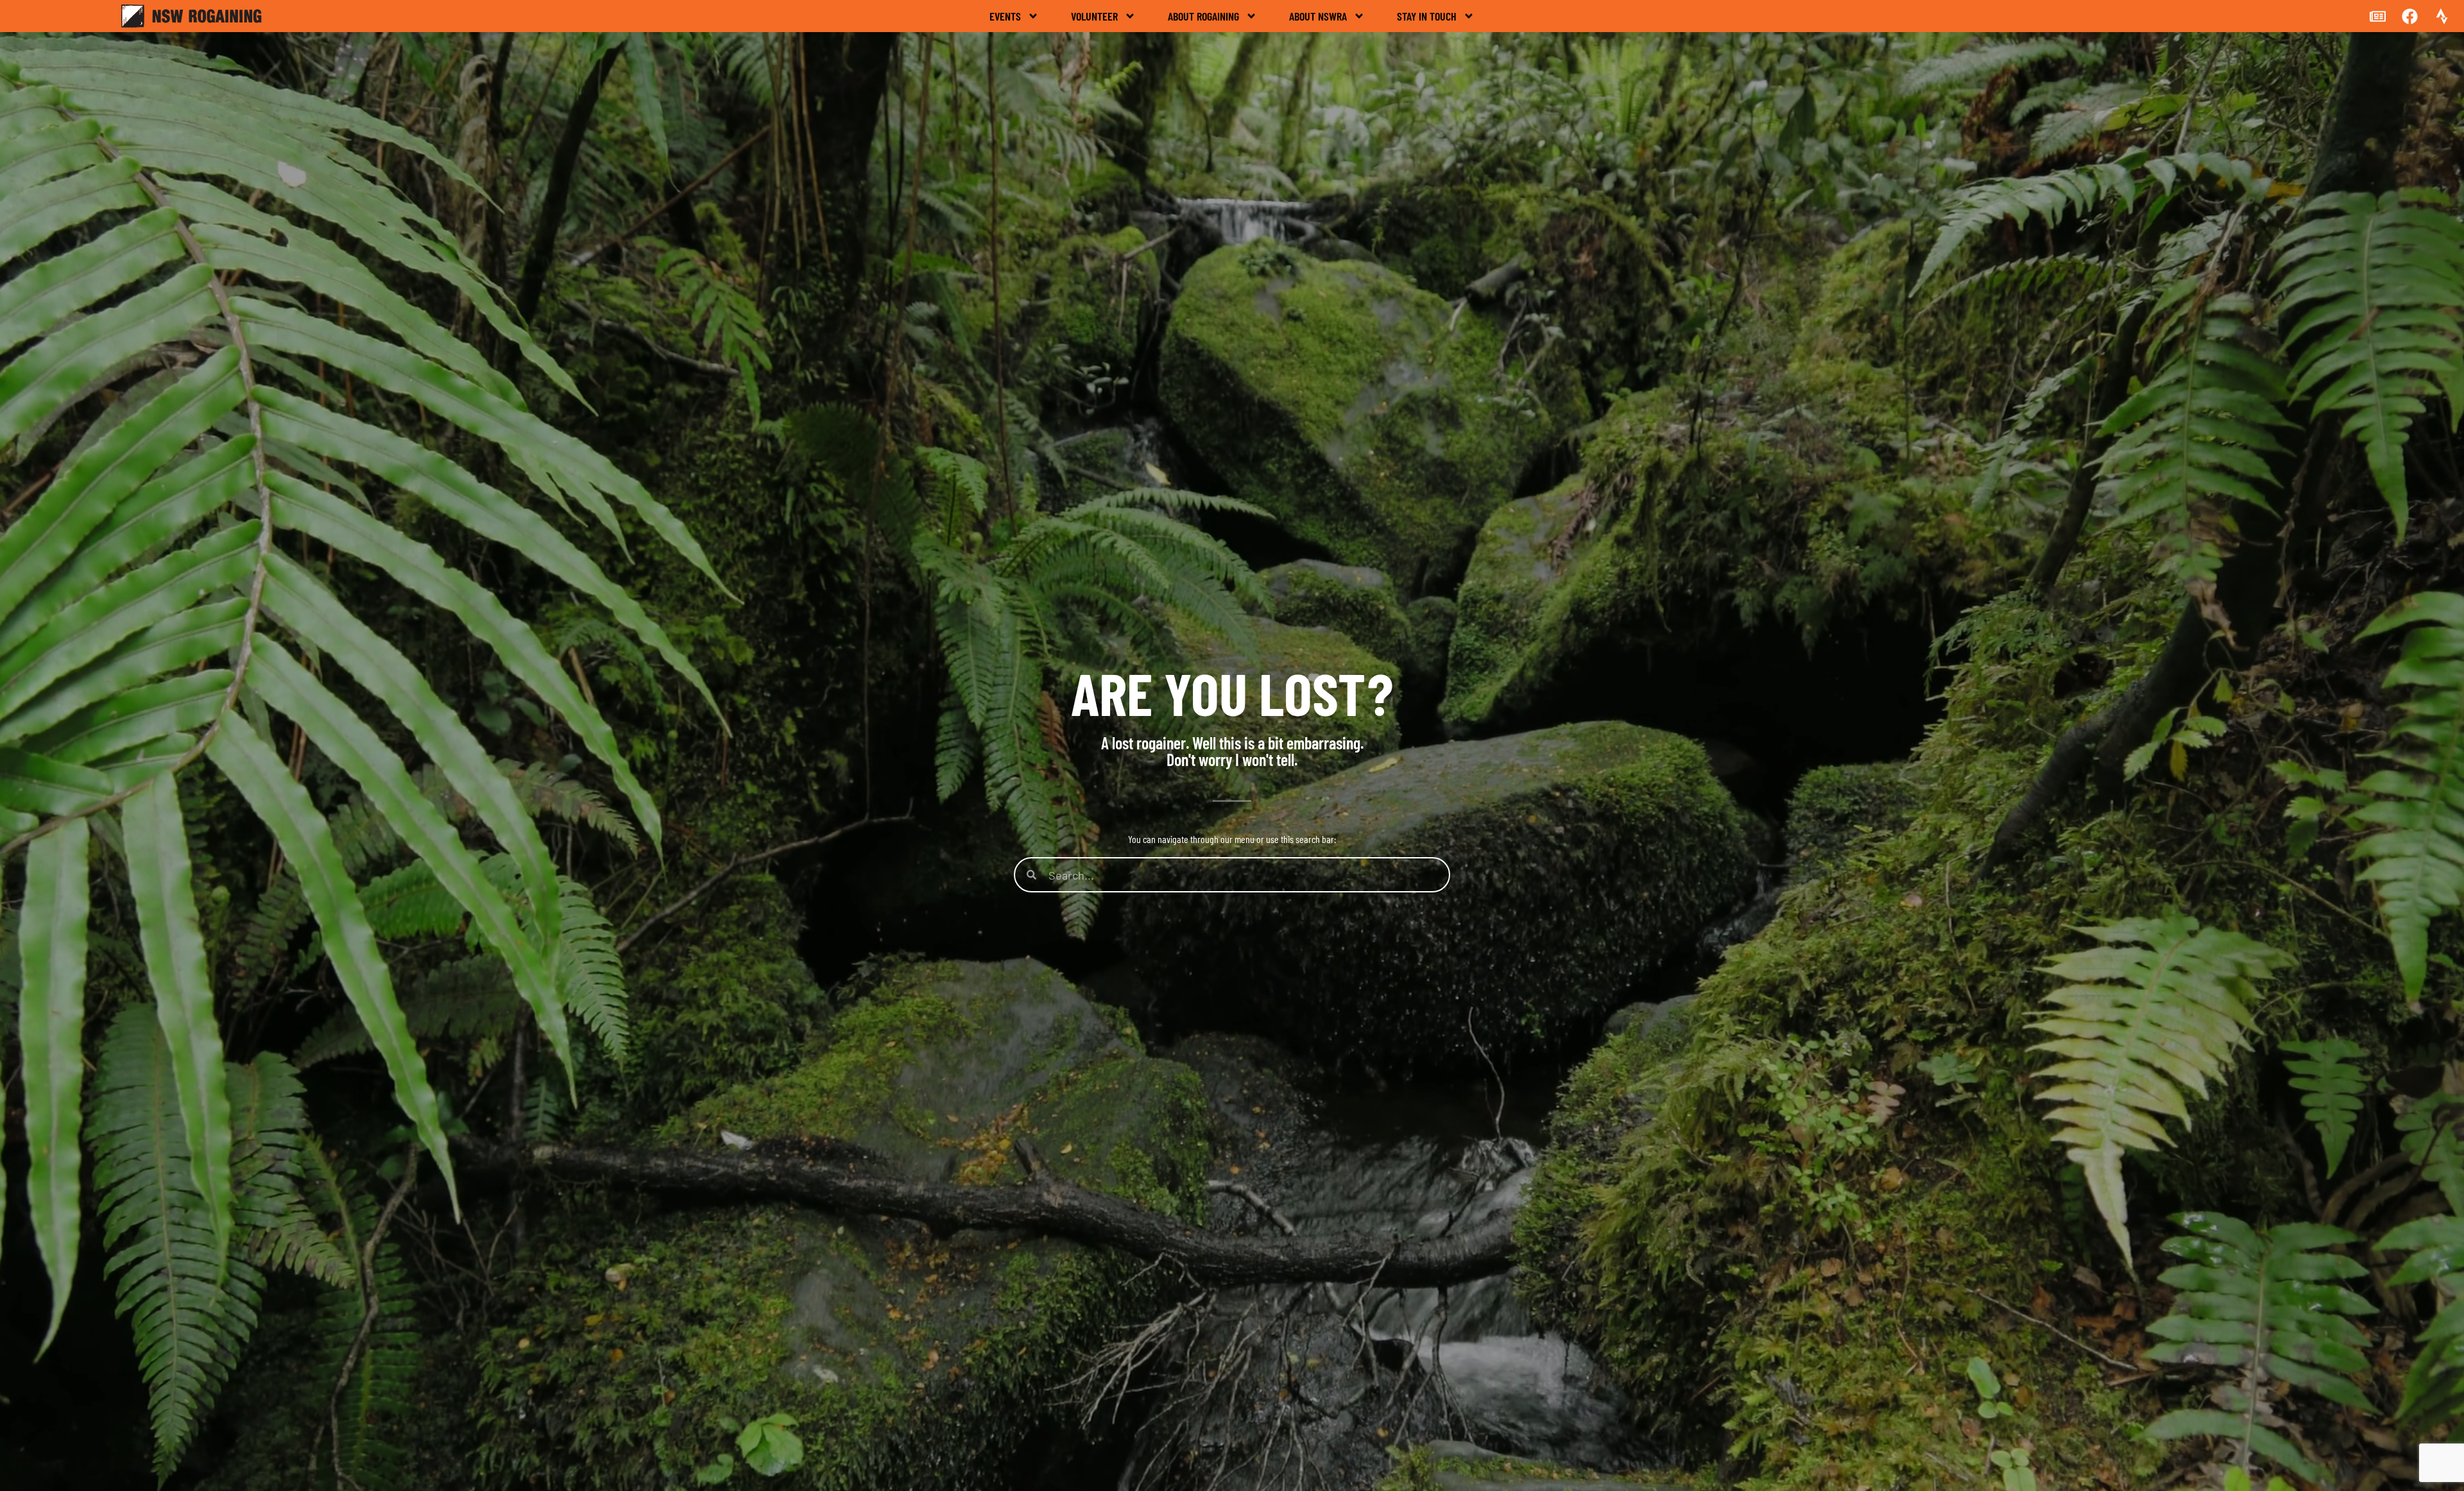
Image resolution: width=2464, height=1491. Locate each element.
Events (1005, 16)
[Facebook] (2409, 16)
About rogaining (1203, 16)
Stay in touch (1427, 16)
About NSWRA (1318, 16)
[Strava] (2442, 16)
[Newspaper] (2377, 16)
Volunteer (1094, 16)
